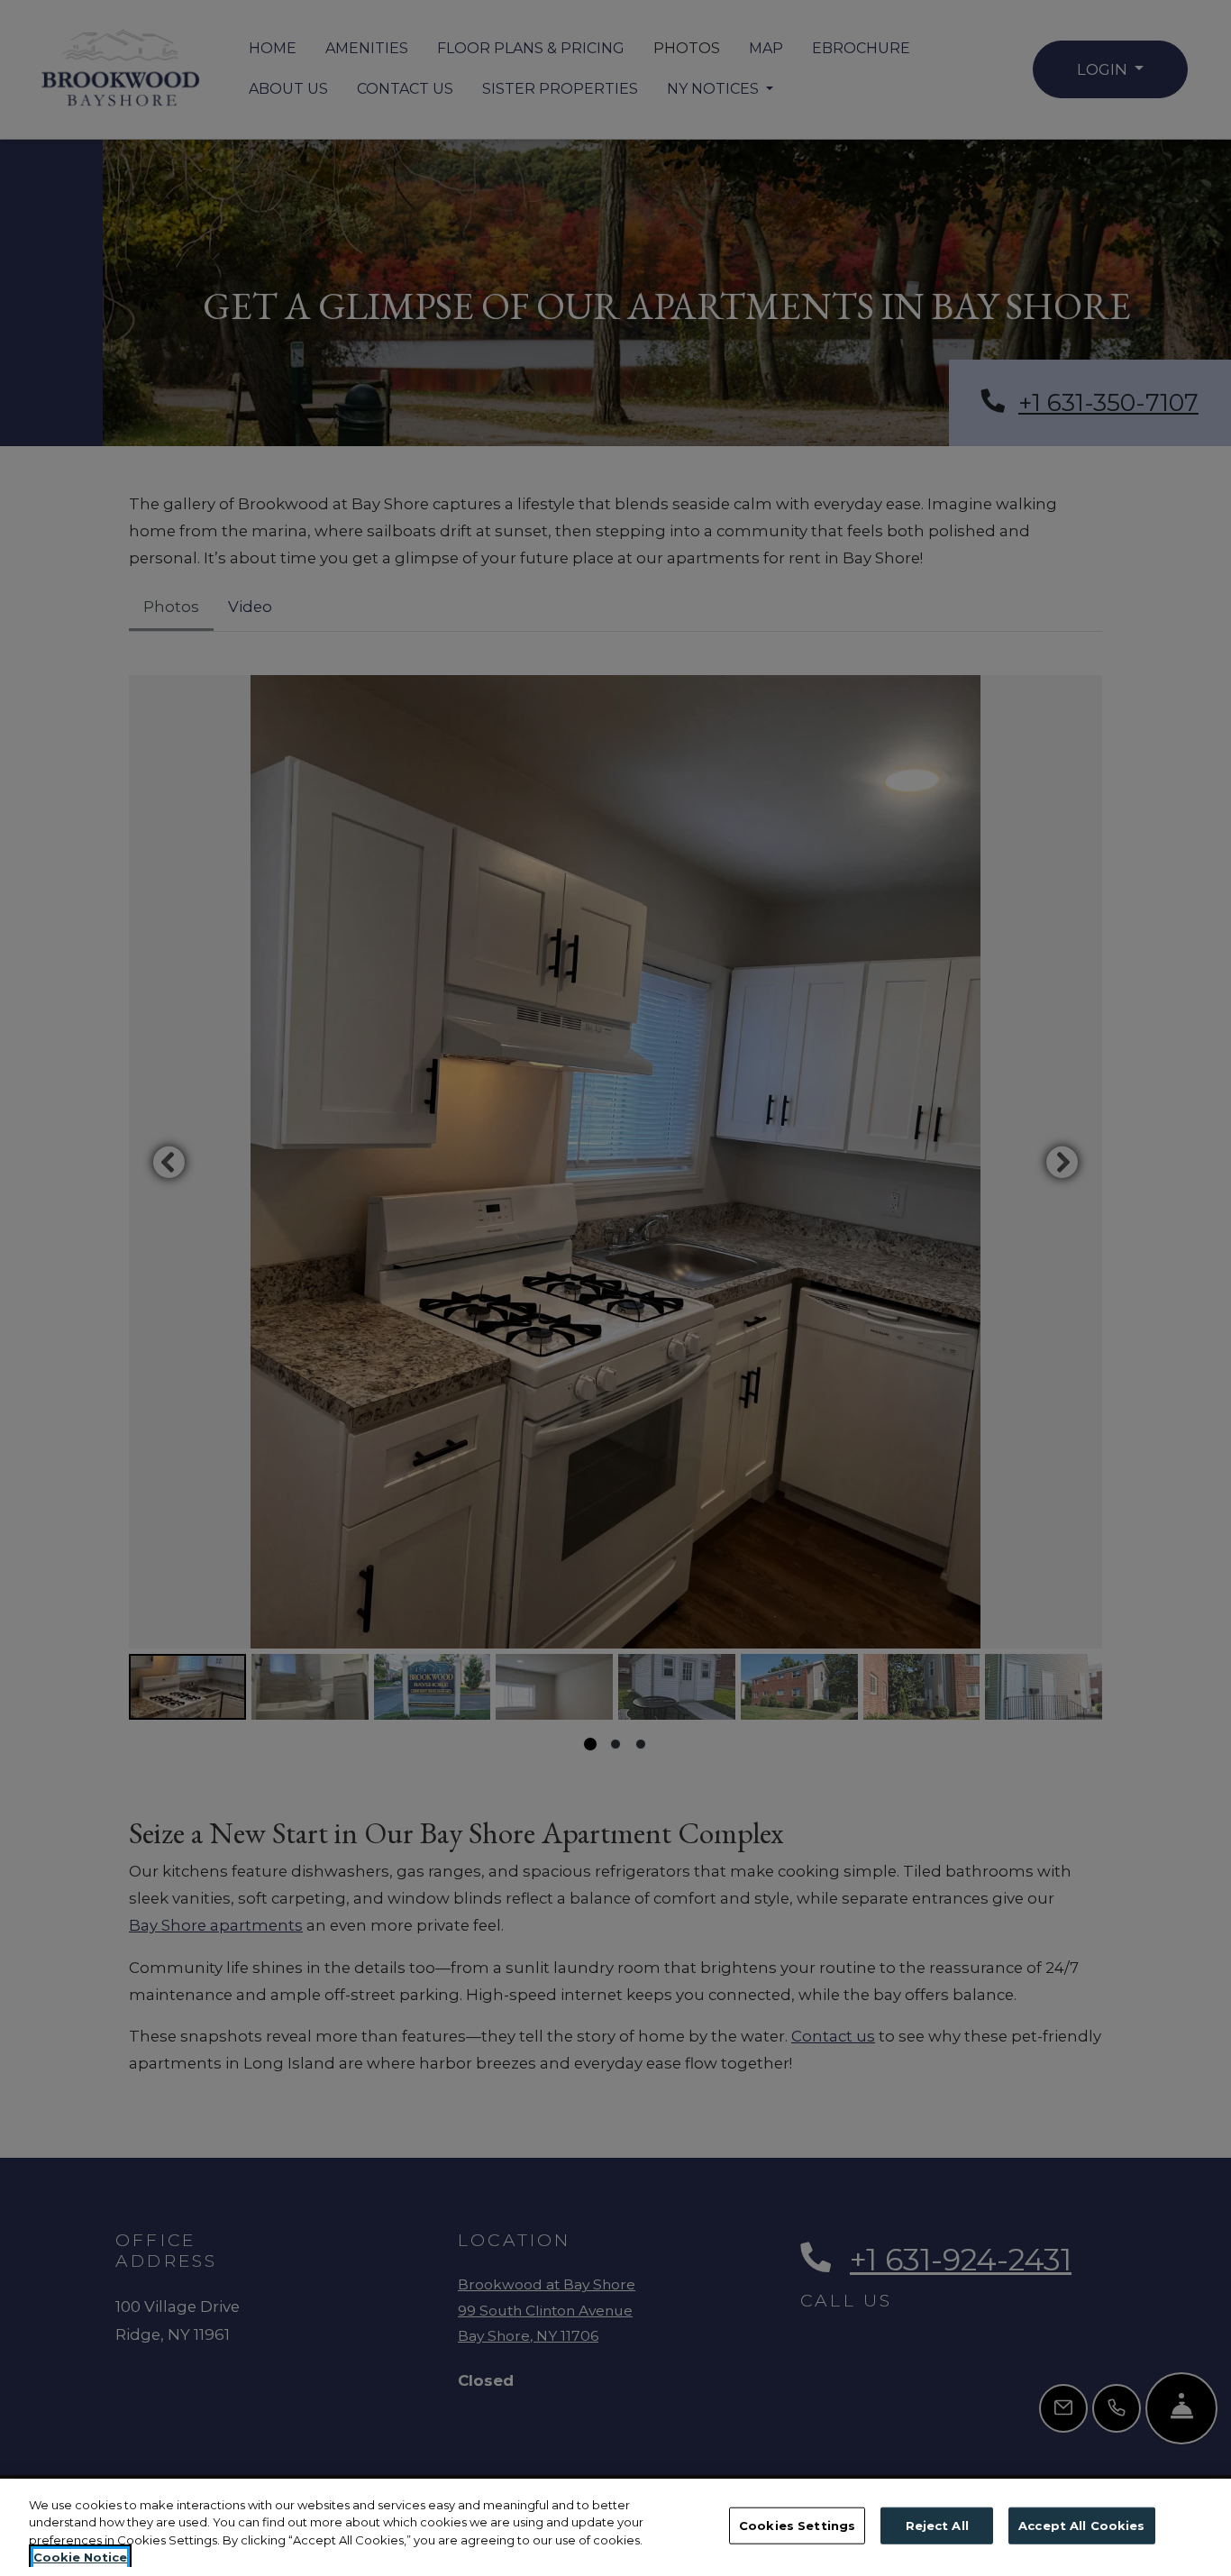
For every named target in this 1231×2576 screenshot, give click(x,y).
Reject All (937, 2526)
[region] (615, 2527)
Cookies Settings (797, 2526)
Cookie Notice (80, 2557)
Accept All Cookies (1081, 2526)
